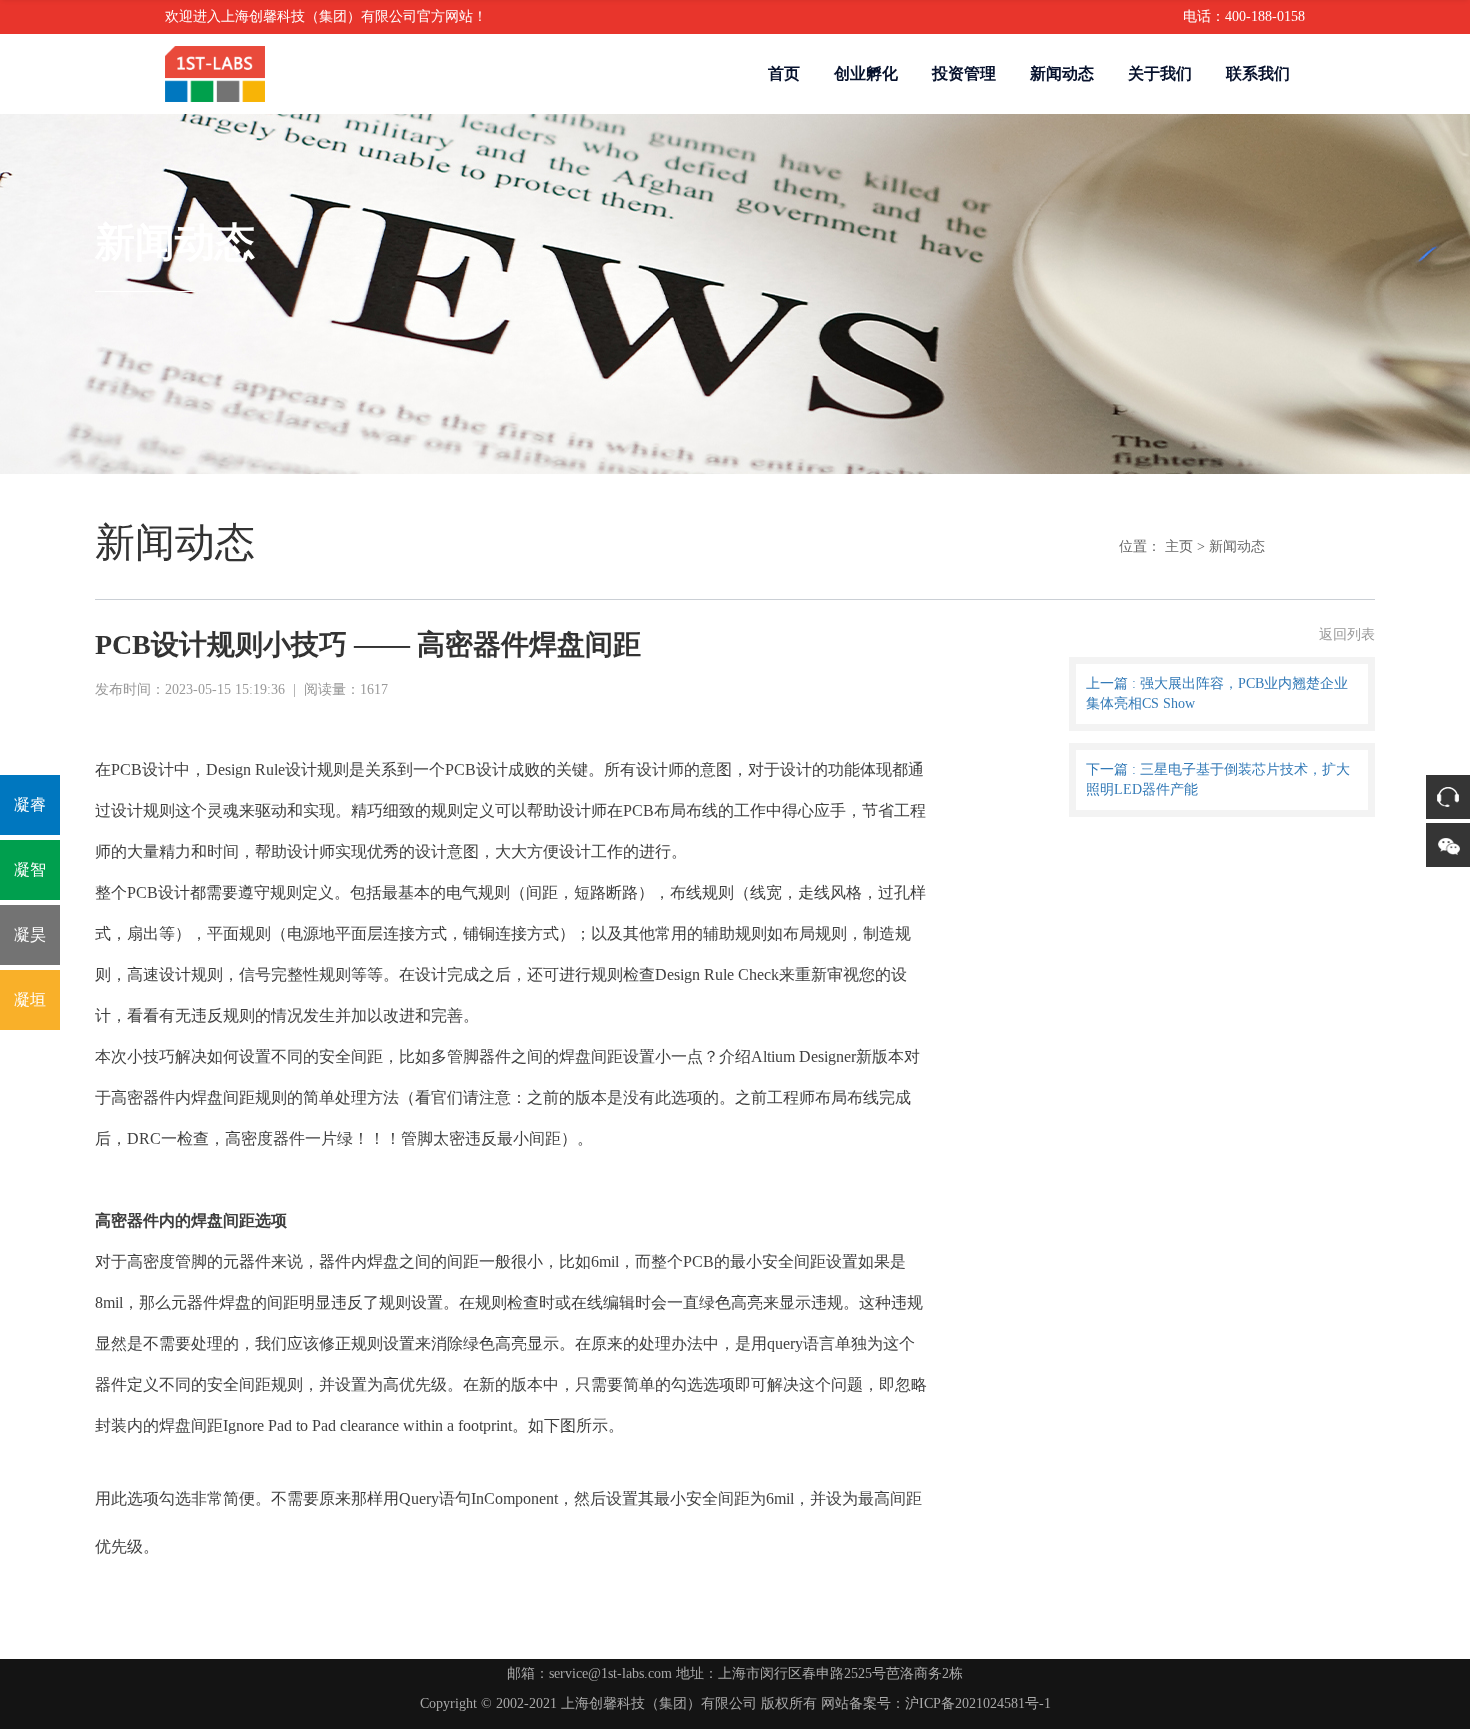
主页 (1179, 546)
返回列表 (1347, 634)
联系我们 (1258, 73)
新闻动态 (1062, 73)
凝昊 (30, 934)
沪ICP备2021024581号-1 (978, 1703)
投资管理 (964, 73)
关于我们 (1160, 73)
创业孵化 (866, 73)
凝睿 (30, 804)
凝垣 (30, 999)
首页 (784, 73)
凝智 (30, 869)
